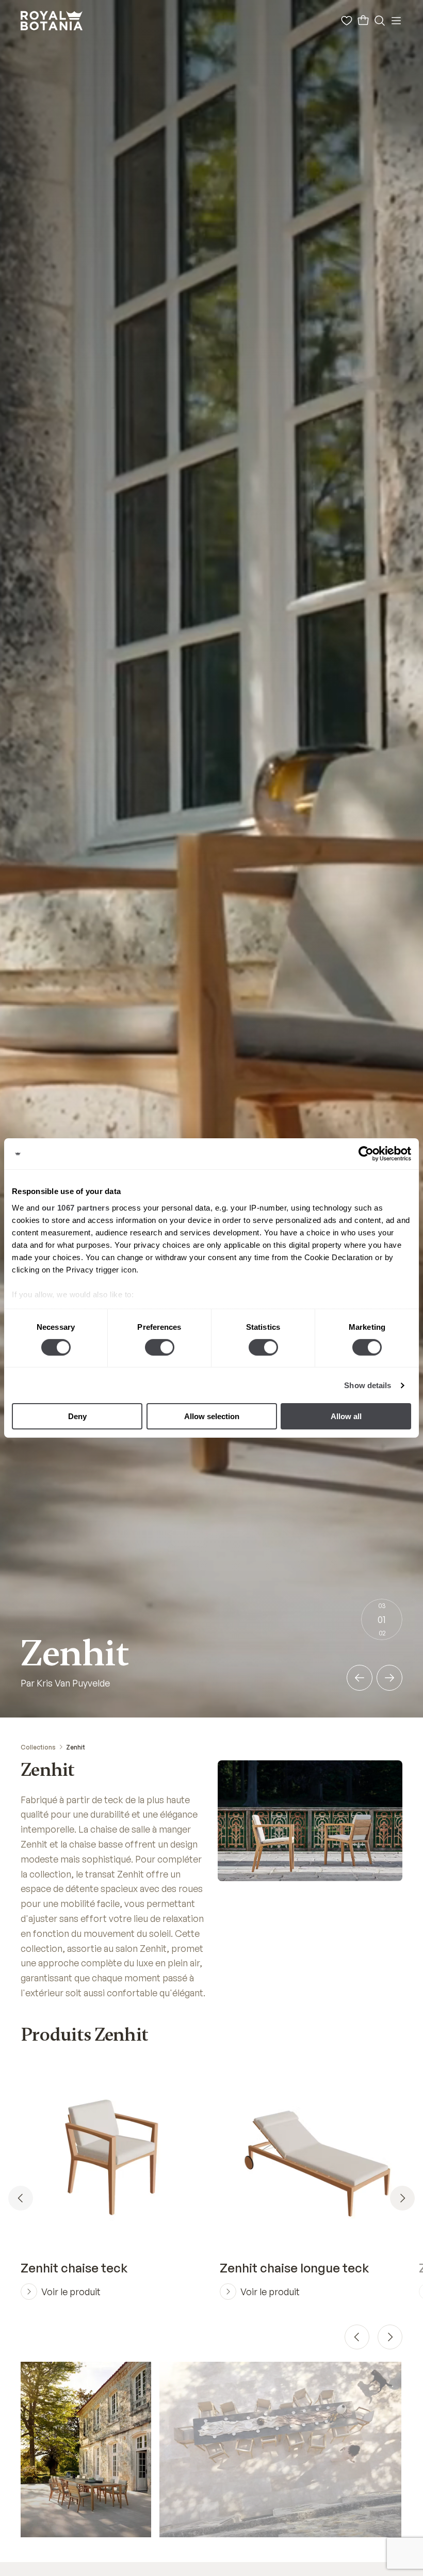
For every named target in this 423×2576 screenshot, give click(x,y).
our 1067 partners (76, 1207)
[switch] (160, 1347)
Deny (77, 1416)
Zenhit (76, 1747)
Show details (368, 1385)
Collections (38, 1747)
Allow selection (212, 1416)
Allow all (346, 1416)
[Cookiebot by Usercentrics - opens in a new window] (366, 1154)
